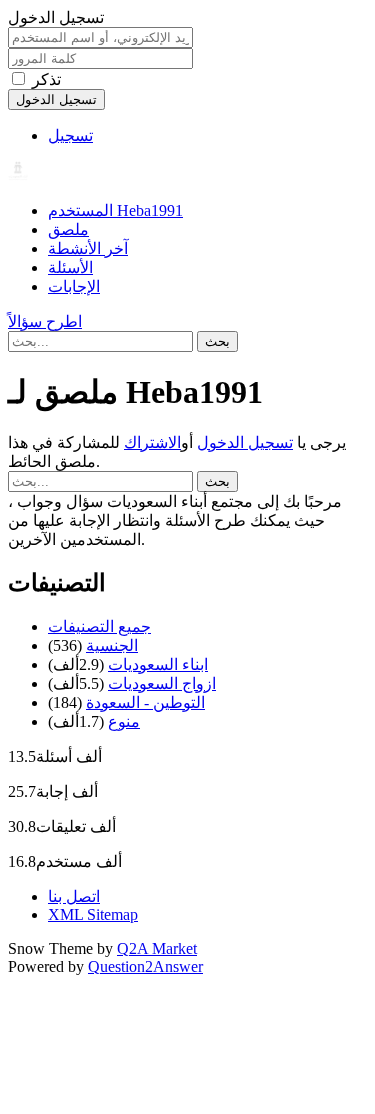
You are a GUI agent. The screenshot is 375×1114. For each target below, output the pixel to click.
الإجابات (74, 286)
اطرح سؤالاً (45, 321)
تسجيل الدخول (245, 442)
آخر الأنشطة (88, 248)
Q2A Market (157, 948)
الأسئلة (70, 267)
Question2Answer (145, 966)
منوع (124, 721)
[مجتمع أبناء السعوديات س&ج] (18, 175)
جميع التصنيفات (99, 626)
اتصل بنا (74, 896)
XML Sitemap (93, 914)
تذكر (46, 79)
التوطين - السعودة (145, 702)
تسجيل (70, 135)
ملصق (68, 229)
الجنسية (112, 645)
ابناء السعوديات (158, 664)
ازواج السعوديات (162, 683)
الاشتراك (152, 442)
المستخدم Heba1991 (115, 210)
